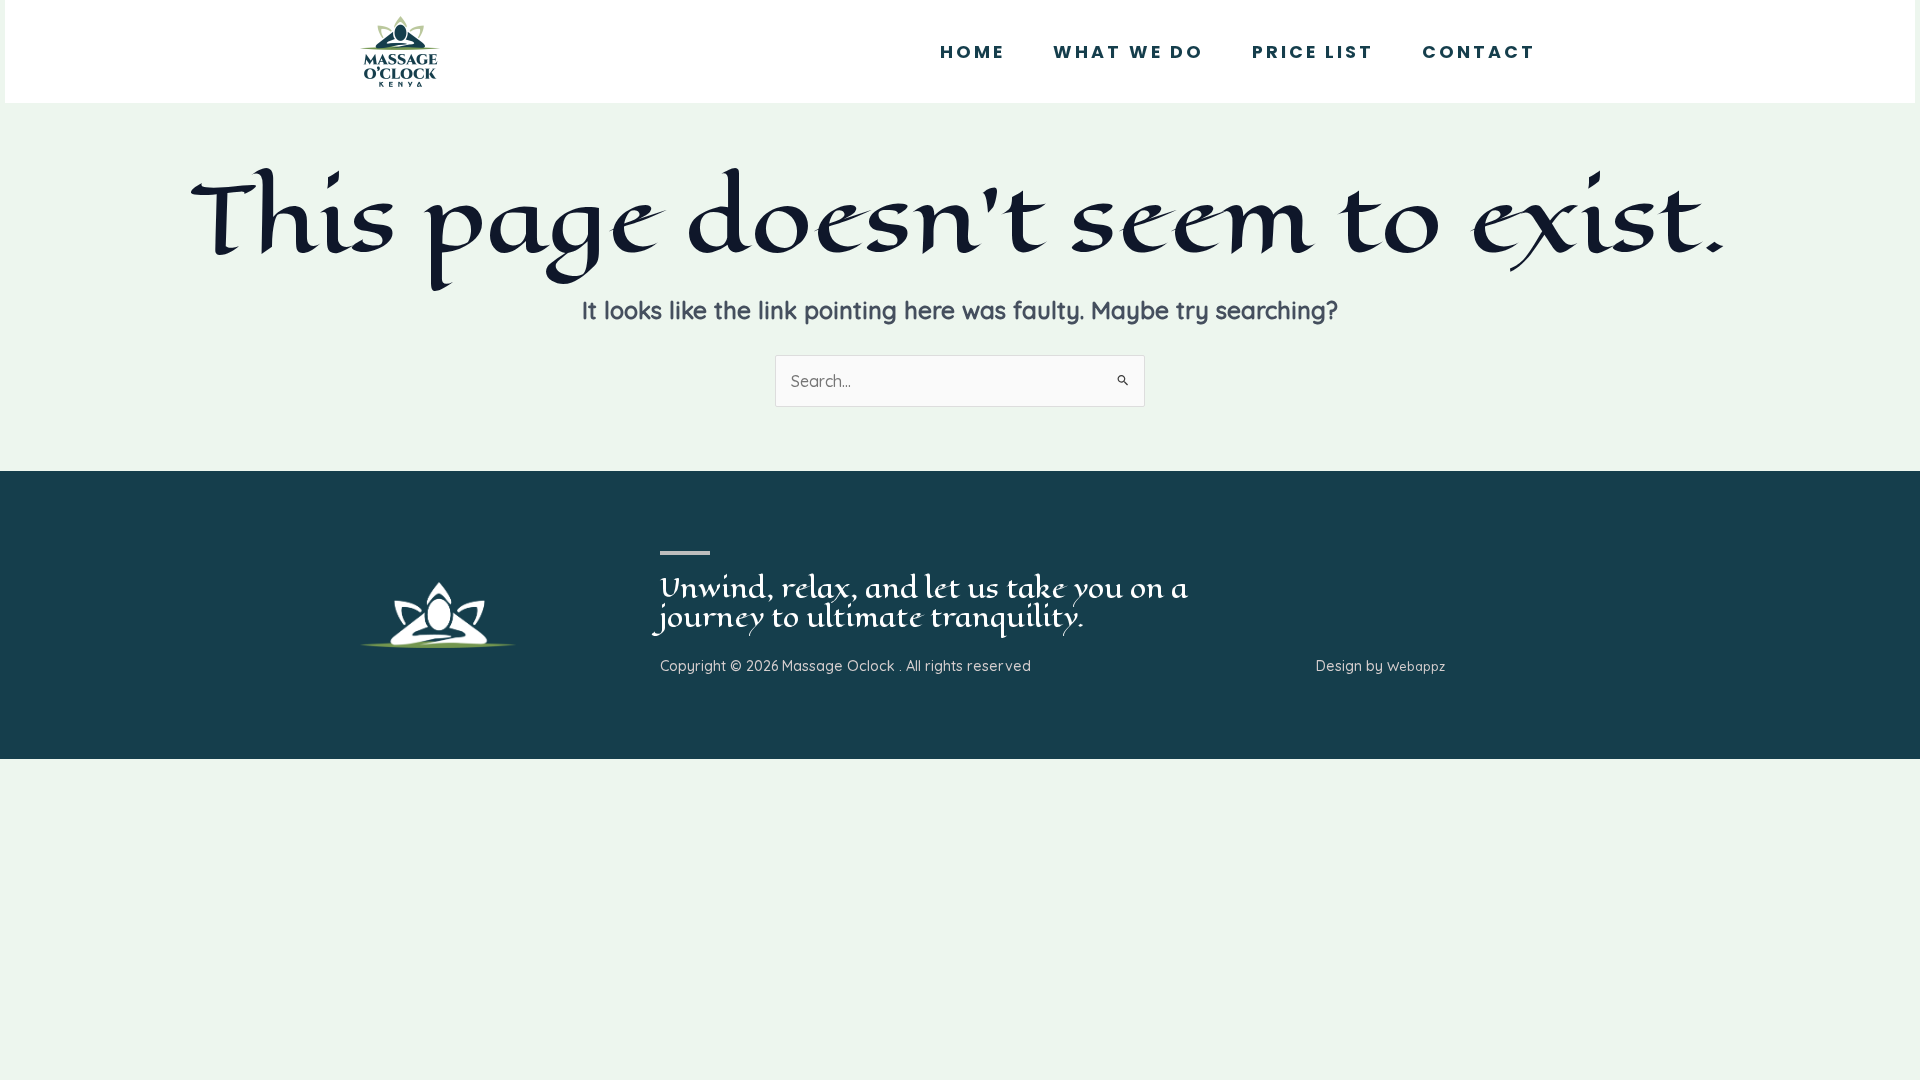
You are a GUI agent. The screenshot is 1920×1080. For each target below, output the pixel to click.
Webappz (1416, 666)
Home (972, 52)
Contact (1479, 52)
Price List (1313, 52)
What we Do (1128, 52)
